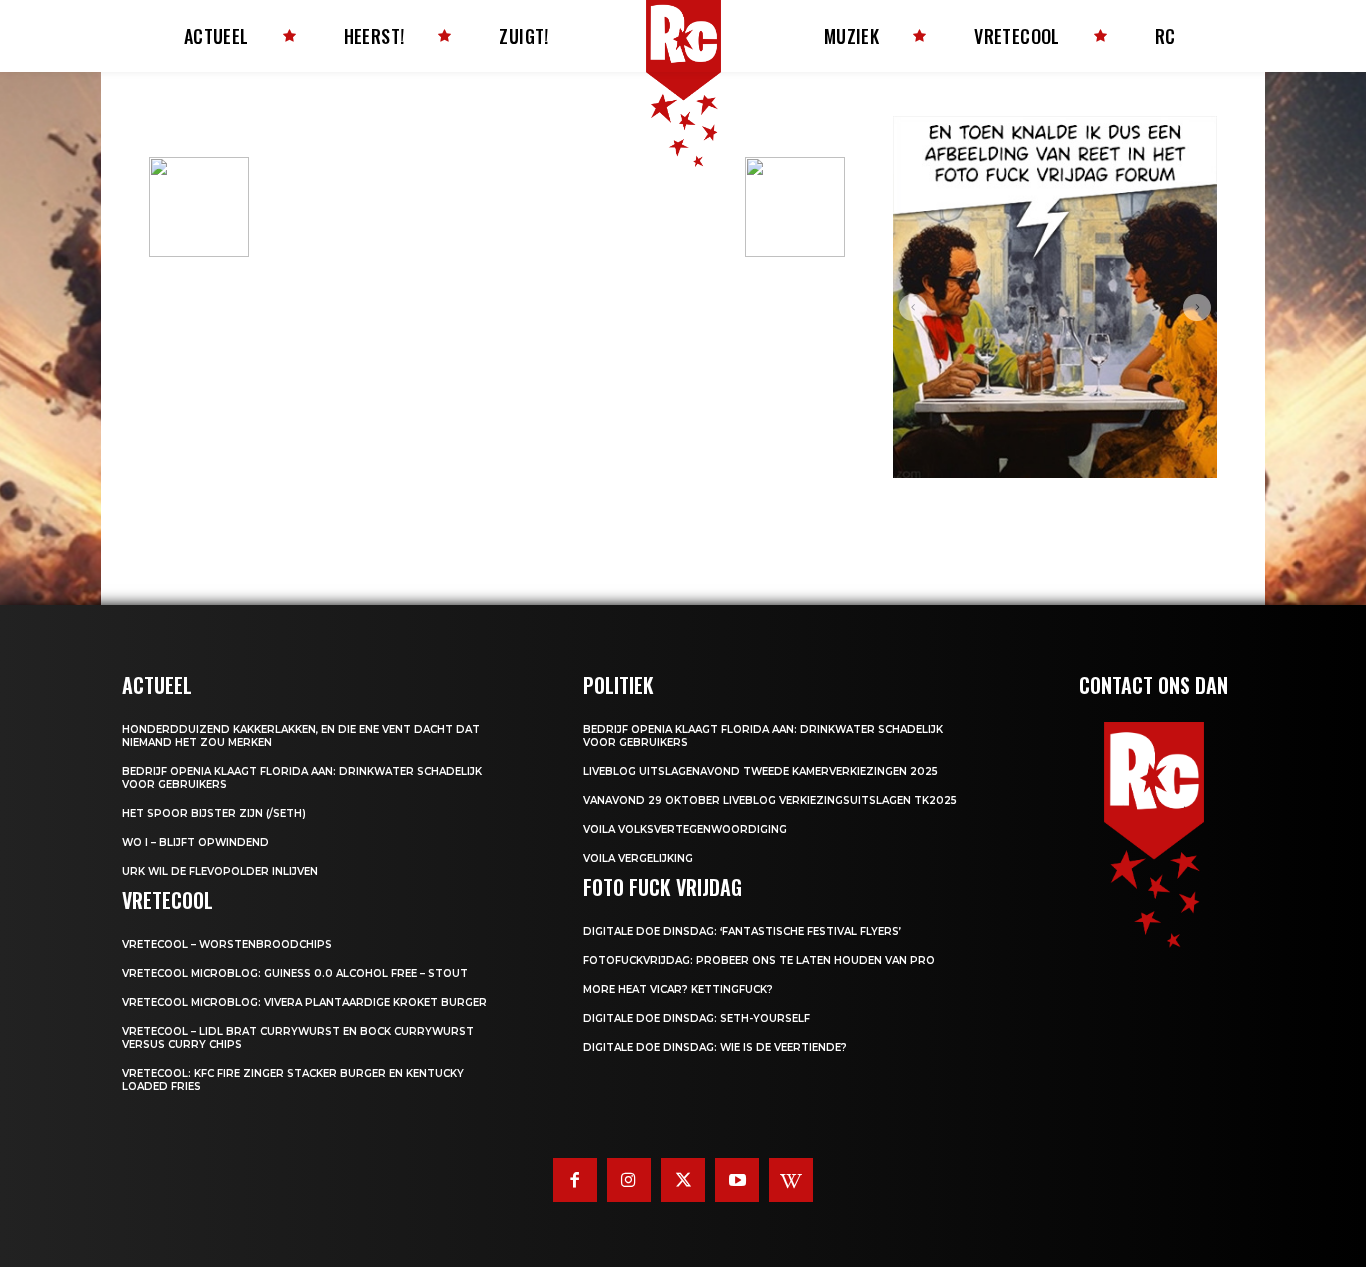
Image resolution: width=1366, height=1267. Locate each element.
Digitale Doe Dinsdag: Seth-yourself (696, 1018)
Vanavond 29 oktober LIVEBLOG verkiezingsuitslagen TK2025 (770, 800)
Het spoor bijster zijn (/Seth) (214, 813)
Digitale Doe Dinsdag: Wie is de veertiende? (715, 1047)
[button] (913, 308)
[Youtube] (737, 1180)
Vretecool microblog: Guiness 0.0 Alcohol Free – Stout (295, 973)
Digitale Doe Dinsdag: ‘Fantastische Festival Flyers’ (742, 931)
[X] (683, 1180)
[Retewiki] (791, 1180)
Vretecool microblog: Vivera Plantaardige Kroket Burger (304, 1002)
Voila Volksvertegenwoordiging (685, 829)
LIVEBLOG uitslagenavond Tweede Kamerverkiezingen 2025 (760, 771)
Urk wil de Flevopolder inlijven (220, 871)
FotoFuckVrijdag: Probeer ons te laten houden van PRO (759, 960)
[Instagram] (629, 1180)
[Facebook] (575, 1180)
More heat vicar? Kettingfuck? (678, 989)
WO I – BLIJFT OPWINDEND (195, 842)
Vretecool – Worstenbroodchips (227, 944)
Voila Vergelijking (638, 858)
